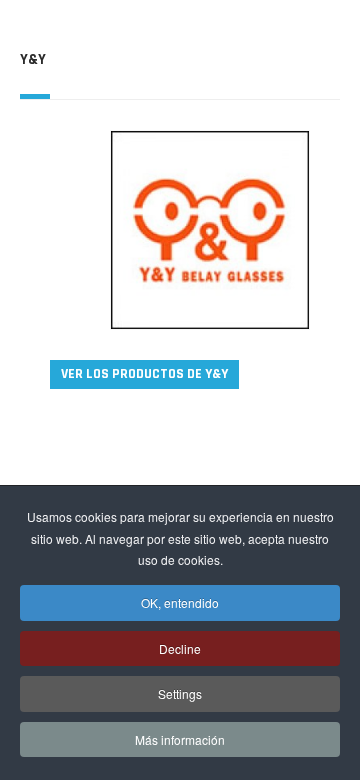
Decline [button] (180, 648)
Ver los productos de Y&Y (144, 374)
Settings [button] (180, 693)
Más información (180, 739)
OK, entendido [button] (180, 602)
